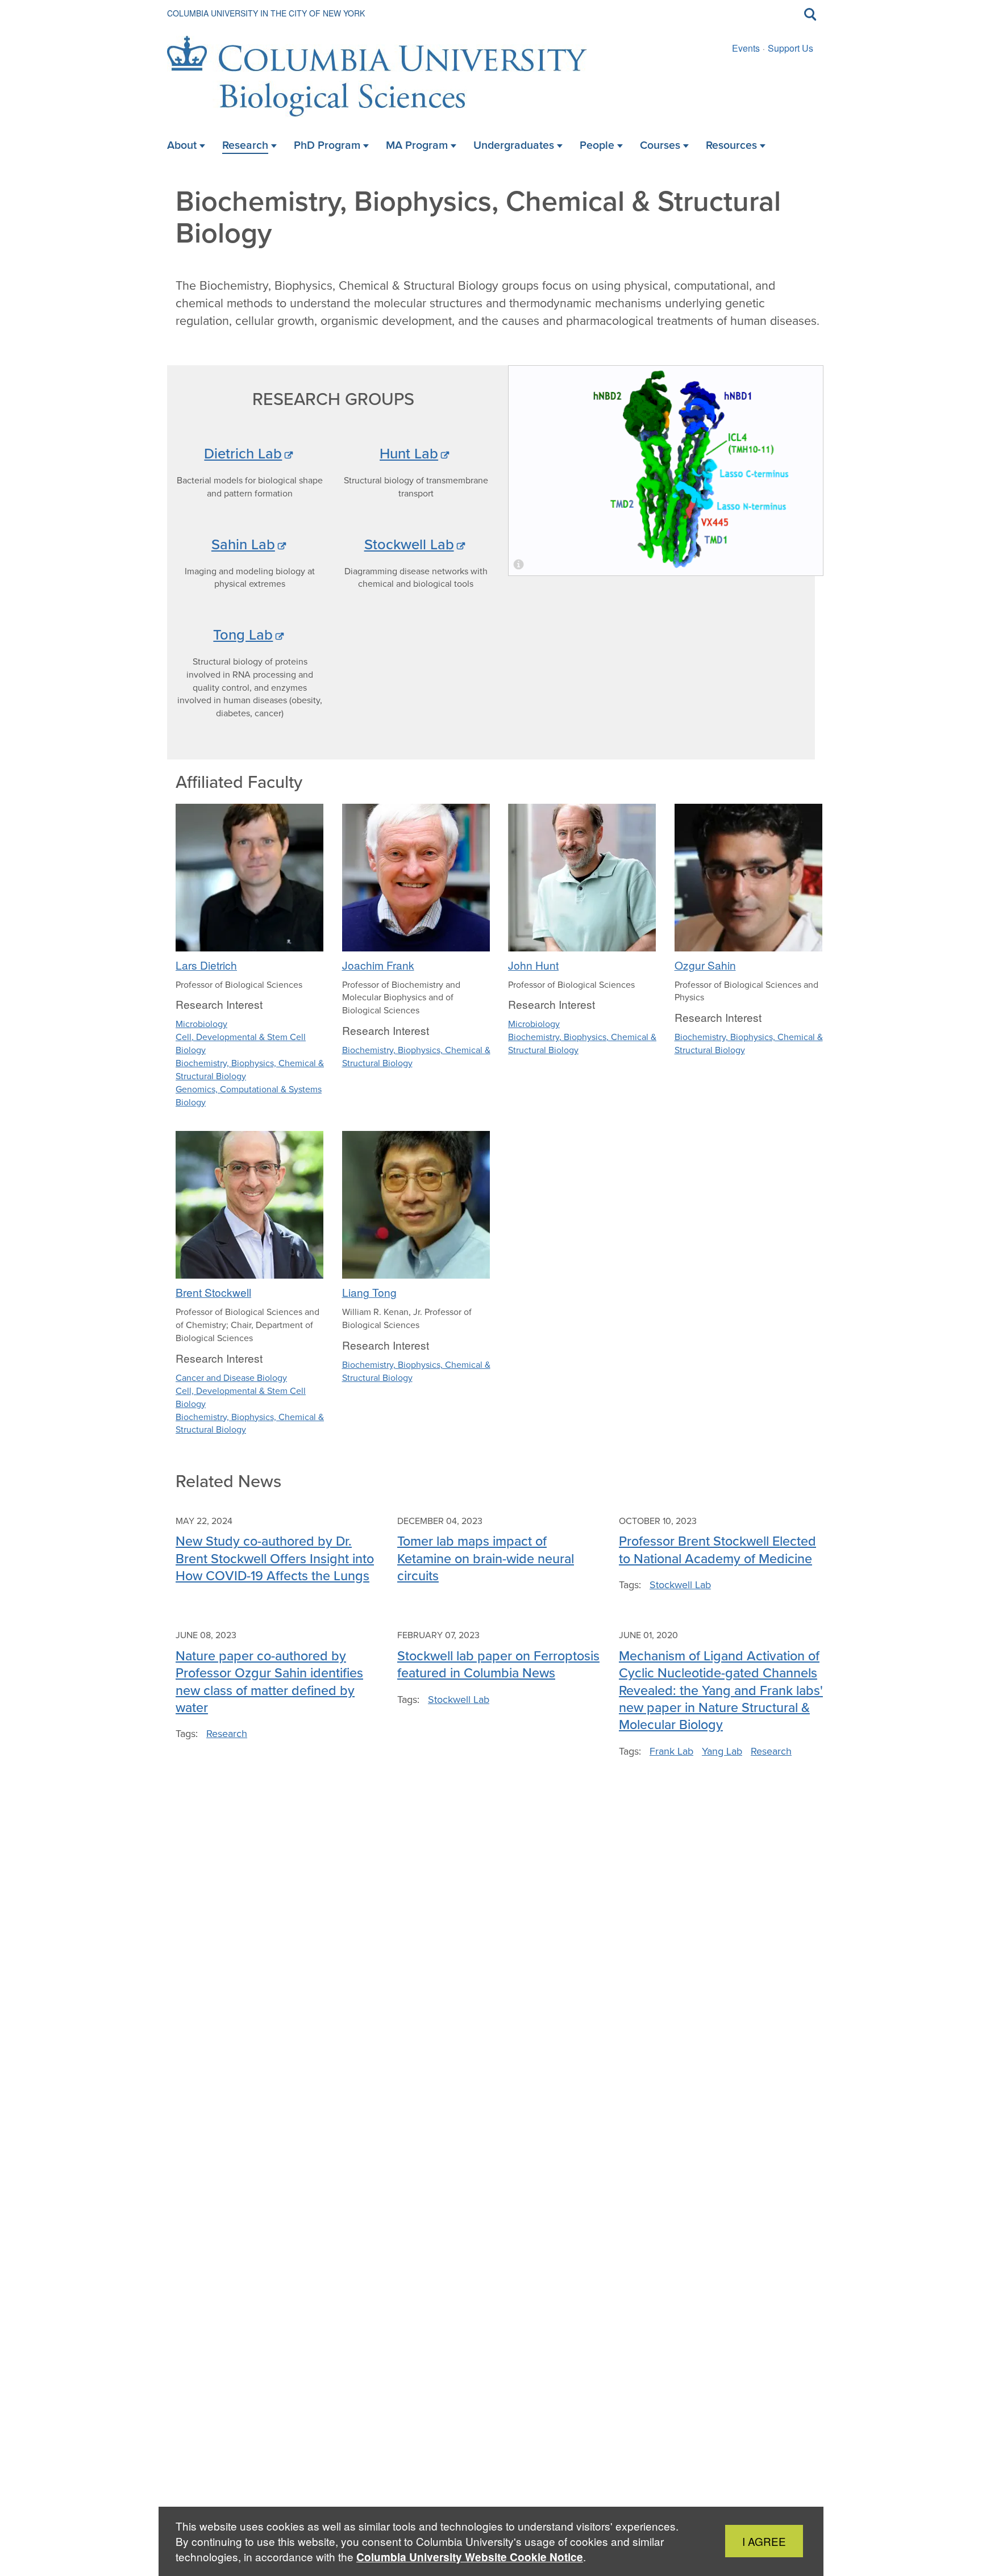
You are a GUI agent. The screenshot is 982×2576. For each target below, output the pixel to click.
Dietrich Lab (243, 453)
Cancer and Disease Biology (231, 1377)
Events (746, 48)
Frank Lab (671, 1751)
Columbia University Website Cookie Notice (470, 2557)
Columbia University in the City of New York (266, 13)
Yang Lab (722, 1751)
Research (227, 1733)
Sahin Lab (243, 544)
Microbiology (201, 1024)
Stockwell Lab (409, 544)
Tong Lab (243, 634)
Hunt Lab (409, 453)
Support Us (790, 48)
